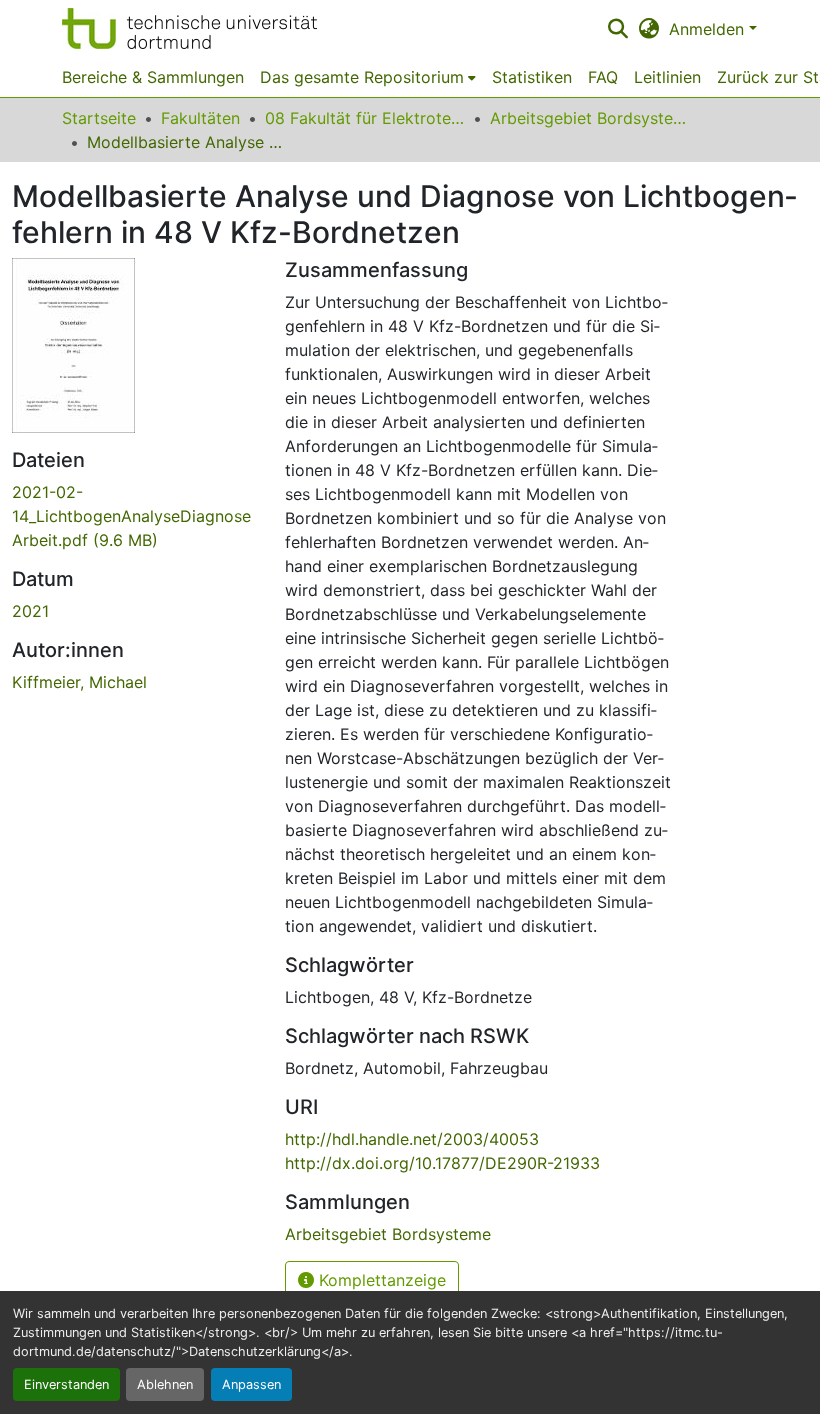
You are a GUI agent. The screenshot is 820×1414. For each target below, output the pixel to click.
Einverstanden (66, 1384)
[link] (136, 516)
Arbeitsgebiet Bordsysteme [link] (590, 118)
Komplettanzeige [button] (380, 1280)
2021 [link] (30, 611)
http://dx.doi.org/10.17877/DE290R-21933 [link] (442, 1163)
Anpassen (251, 1384)
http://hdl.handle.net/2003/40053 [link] (412, 1139)
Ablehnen (165, 1384)
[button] (189, 28)
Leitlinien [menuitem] (667, 77)
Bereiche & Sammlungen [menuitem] (153, 77)
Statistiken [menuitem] (532, 77)
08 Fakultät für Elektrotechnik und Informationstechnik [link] (365, 118)
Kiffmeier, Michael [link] (79, 682)
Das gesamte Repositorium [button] (362, 77)
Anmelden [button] (709, 29)
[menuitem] (368, 77)
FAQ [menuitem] (603, 77)
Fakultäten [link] (200, 118)
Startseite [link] (99, 118)
